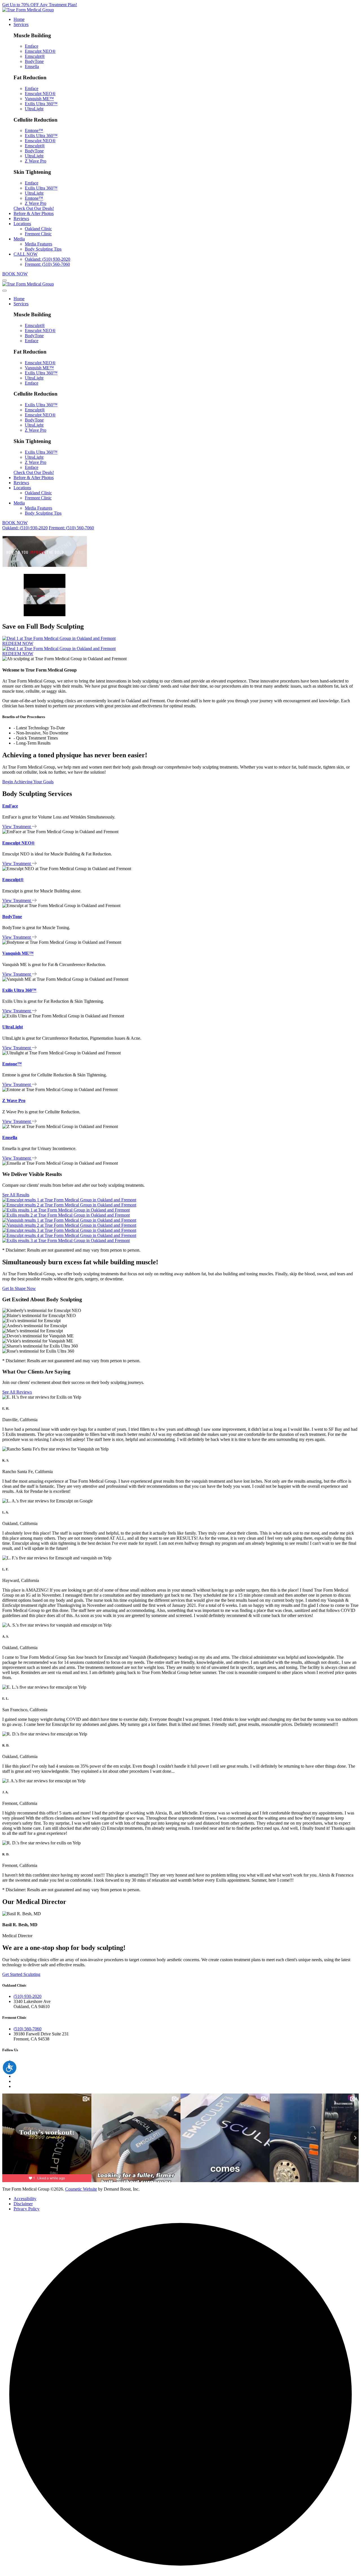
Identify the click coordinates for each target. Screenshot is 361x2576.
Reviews (21, 219)
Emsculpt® (35, 56)
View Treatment (16, 827)
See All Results (16, 1195)
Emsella (32, 66)
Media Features (38, 244)
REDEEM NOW (18, 643)
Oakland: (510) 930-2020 (48, 259)
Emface (32, 46)
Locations (22, 224)
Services (21, 24)
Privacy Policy (27, 2209)
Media (19, 239)
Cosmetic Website (81, 2189)
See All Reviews (17, 1392)
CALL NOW (26, 254)
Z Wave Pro (36, 161)
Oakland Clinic (38, 229)
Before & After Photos (34, 213)
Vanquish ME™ (39, 99)
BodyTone (34, 61)
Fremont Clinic (38, 234)
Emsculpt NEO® (40, 51)
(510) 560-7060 (27, 2029)
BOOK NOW (15, 274)
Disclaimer (23, 2204)
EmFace (10, 806)
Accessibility (25, 2199)
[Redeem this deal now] (59, 638)
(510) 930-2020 (27, 1996)
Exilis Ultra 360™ (41, 104)
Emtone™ (34, 130)
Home (19, 19)
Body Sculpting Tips (43, 249)
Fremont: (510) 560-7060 (47, 264)
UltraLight (34, 109)
